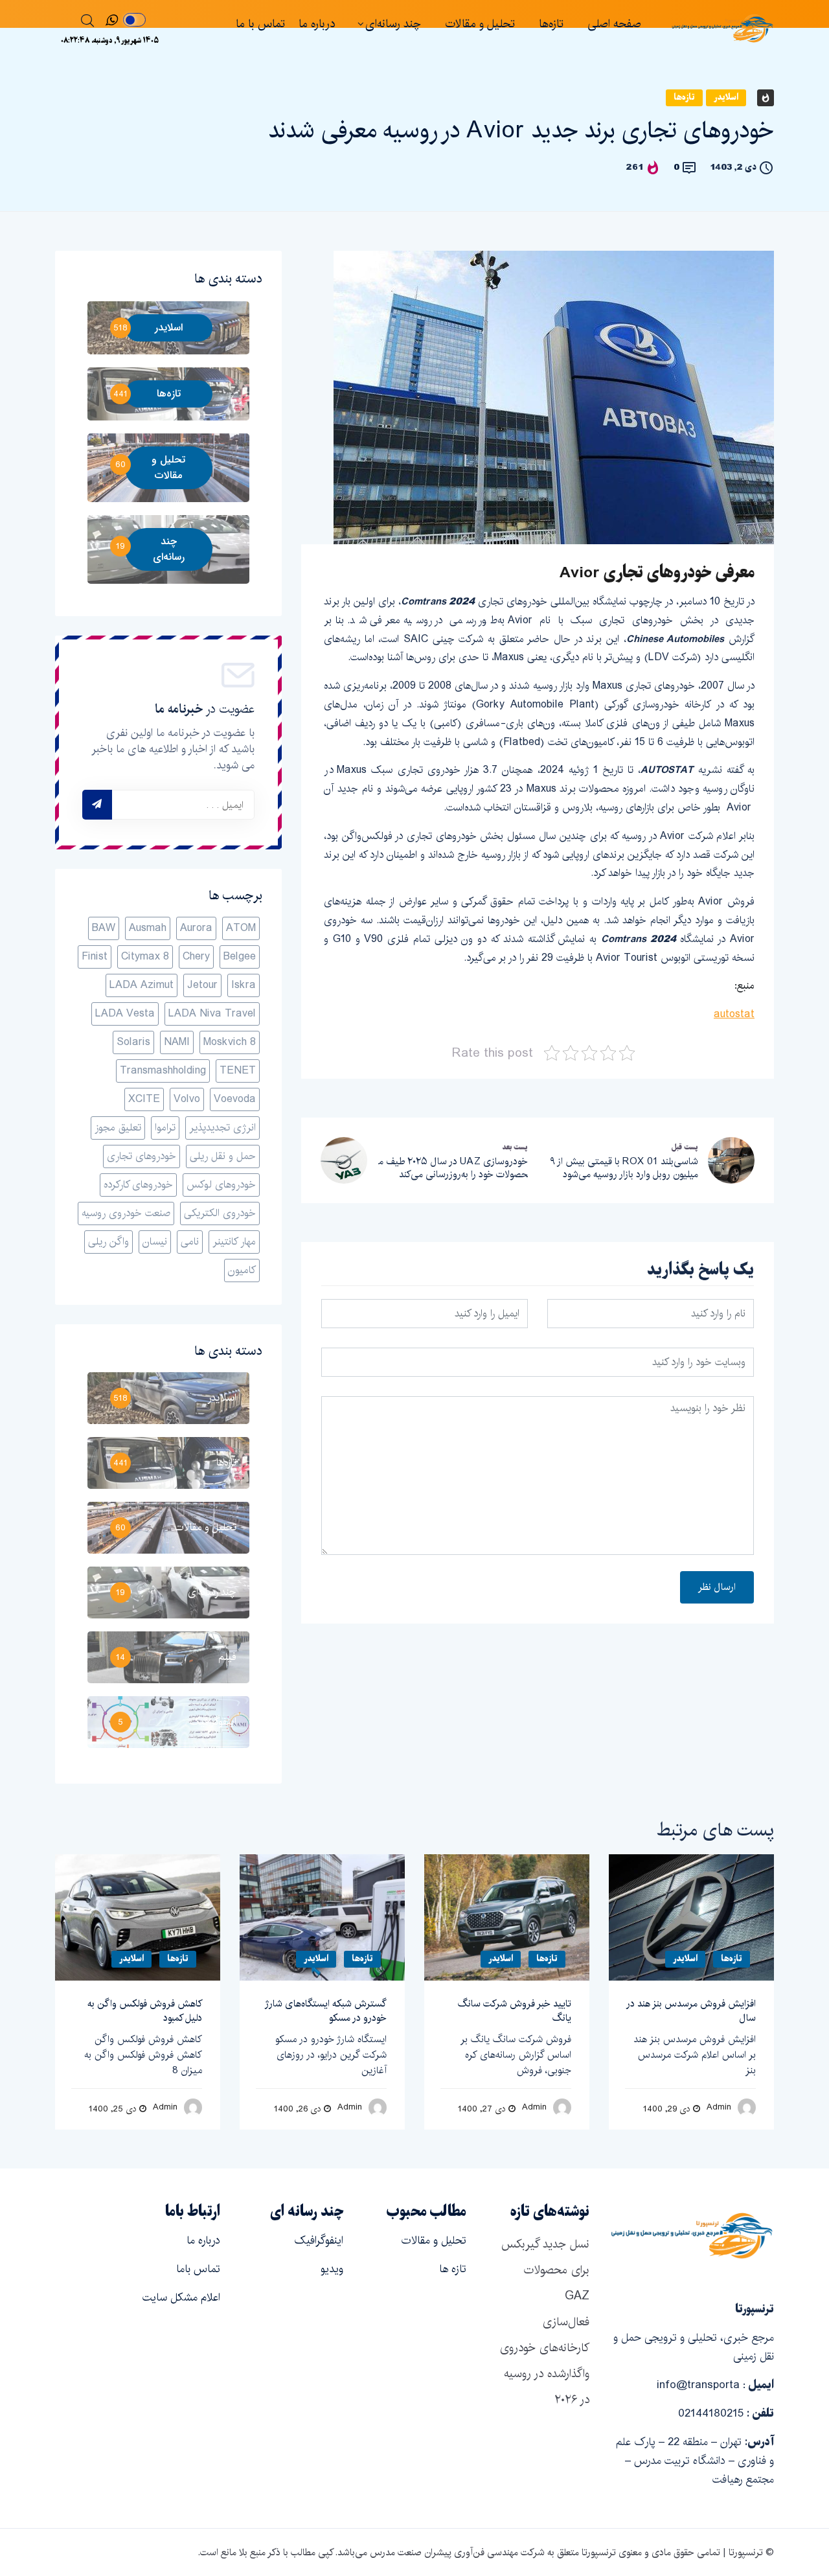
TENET (238, 1071)
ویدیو (332, 2269)
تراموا (165, 1128)
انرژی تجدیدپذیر (222, 1128)
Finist (95, 957)
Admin (165, 2107)
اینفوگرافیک (319, 2240)
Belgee (240, 957)
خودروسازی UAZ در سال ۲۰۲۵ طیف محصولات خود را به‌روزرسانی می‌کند (453, 1168)
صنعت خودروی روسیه (126, 1213)
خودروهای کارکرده (138, 1185)
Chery (196, 957)
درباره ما (317, 24)
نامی (190, 1242)
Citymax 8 (145, 957)
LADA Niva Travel (212, 1014)
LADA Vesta (125, 1014)
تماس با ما (260, 24)
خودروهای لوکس (221, 1185)
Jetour (202, 985)
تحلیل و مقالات (480, 24)
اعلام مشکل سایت (181, 2297)
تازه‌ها (551, 24)
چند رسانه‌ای (393, 24)
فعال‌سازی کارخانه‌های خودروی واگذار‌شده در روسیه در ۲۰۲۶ (545, 2361)
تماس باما (198, 2269)
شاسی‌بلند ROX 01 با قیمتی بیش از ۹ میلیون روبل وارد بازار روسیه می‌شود (624, 1168)
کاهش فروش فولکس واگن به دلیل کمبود (145, 2011)
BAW (104, 928)
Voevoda (235, 1099)
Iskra (244, 985)
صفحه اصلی (614, 24)
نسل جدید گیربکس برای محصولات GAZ (545, 2270)
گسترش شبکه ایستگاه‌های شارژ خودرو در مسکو (326, 2011)
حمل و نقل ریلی (223, 1156)
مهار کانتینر (234, 1242)
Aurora (196, 928)
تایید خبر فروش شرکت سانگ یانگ (515, 2011)
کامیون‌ (242, 1270)
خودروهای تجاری (142, 1156)
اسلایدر (726, 98)
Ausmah (148, 928)
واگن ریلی (108, 1242)
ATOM (241, 928)
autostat (734, 1014)
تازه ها (453, 2269)
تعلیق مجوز (118, 1128)
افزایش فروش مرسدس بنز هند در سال (691, 2011)
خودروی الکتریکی (220, 1213)
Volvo (187, 1099)
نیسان (155, 1242)
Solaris (133, 1042)
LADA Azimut (142, 985)
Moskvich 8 (230, 1042)
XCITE (144, 1099)
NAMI (177, 1042)
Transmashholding (163, 1071)
